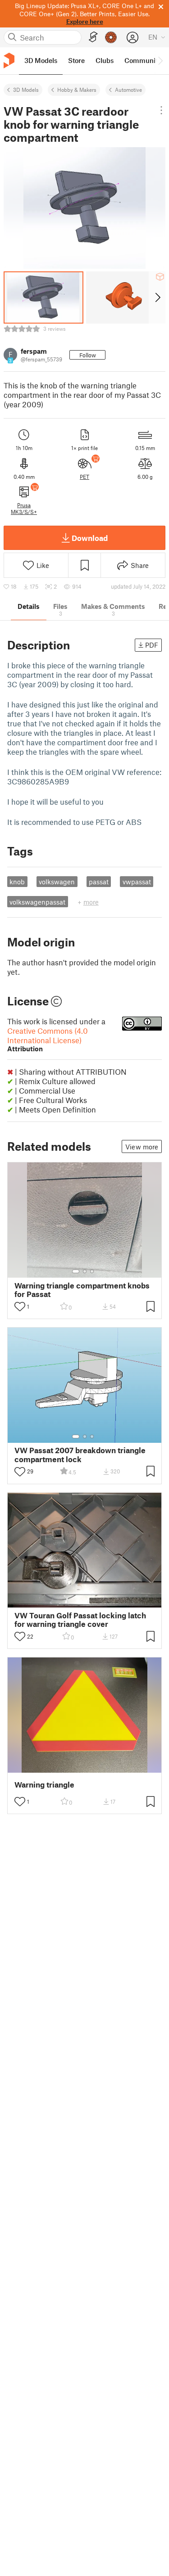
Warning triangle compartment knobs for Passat (82, 1290)
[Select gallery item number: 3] (92, 1271)
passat (99, 882)
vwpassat (137, 882)
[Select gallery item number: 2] (85, 1271)
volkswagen (57, 882)
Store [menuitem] (76, 60)
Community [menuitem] (143, 60)
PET (84, 477)
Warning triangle (44, 1785)
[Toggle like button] (20, 1306)
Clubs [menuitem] (105, 60)
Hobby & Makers (77, 90)
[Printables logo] (9, 61)
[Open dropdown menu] (161, 110)
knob (17, 882)
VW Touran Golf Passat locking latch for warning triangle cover (80, 1620)
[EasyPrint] (93, 37)
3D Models (26, 90)
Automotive (128, 90)
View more (142, 1147)
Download (90, 538)
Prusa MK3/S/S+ (24, 508)
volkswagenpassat (37, 902)
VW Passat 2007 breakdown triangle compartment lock (80, 1455)
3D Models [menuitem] (41, 60)
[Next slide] (157, 297)
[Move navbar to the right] (160, 61)
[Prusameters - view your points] (111, 37)
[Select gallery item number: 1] (76, 1271)
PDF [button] (152, 645)
